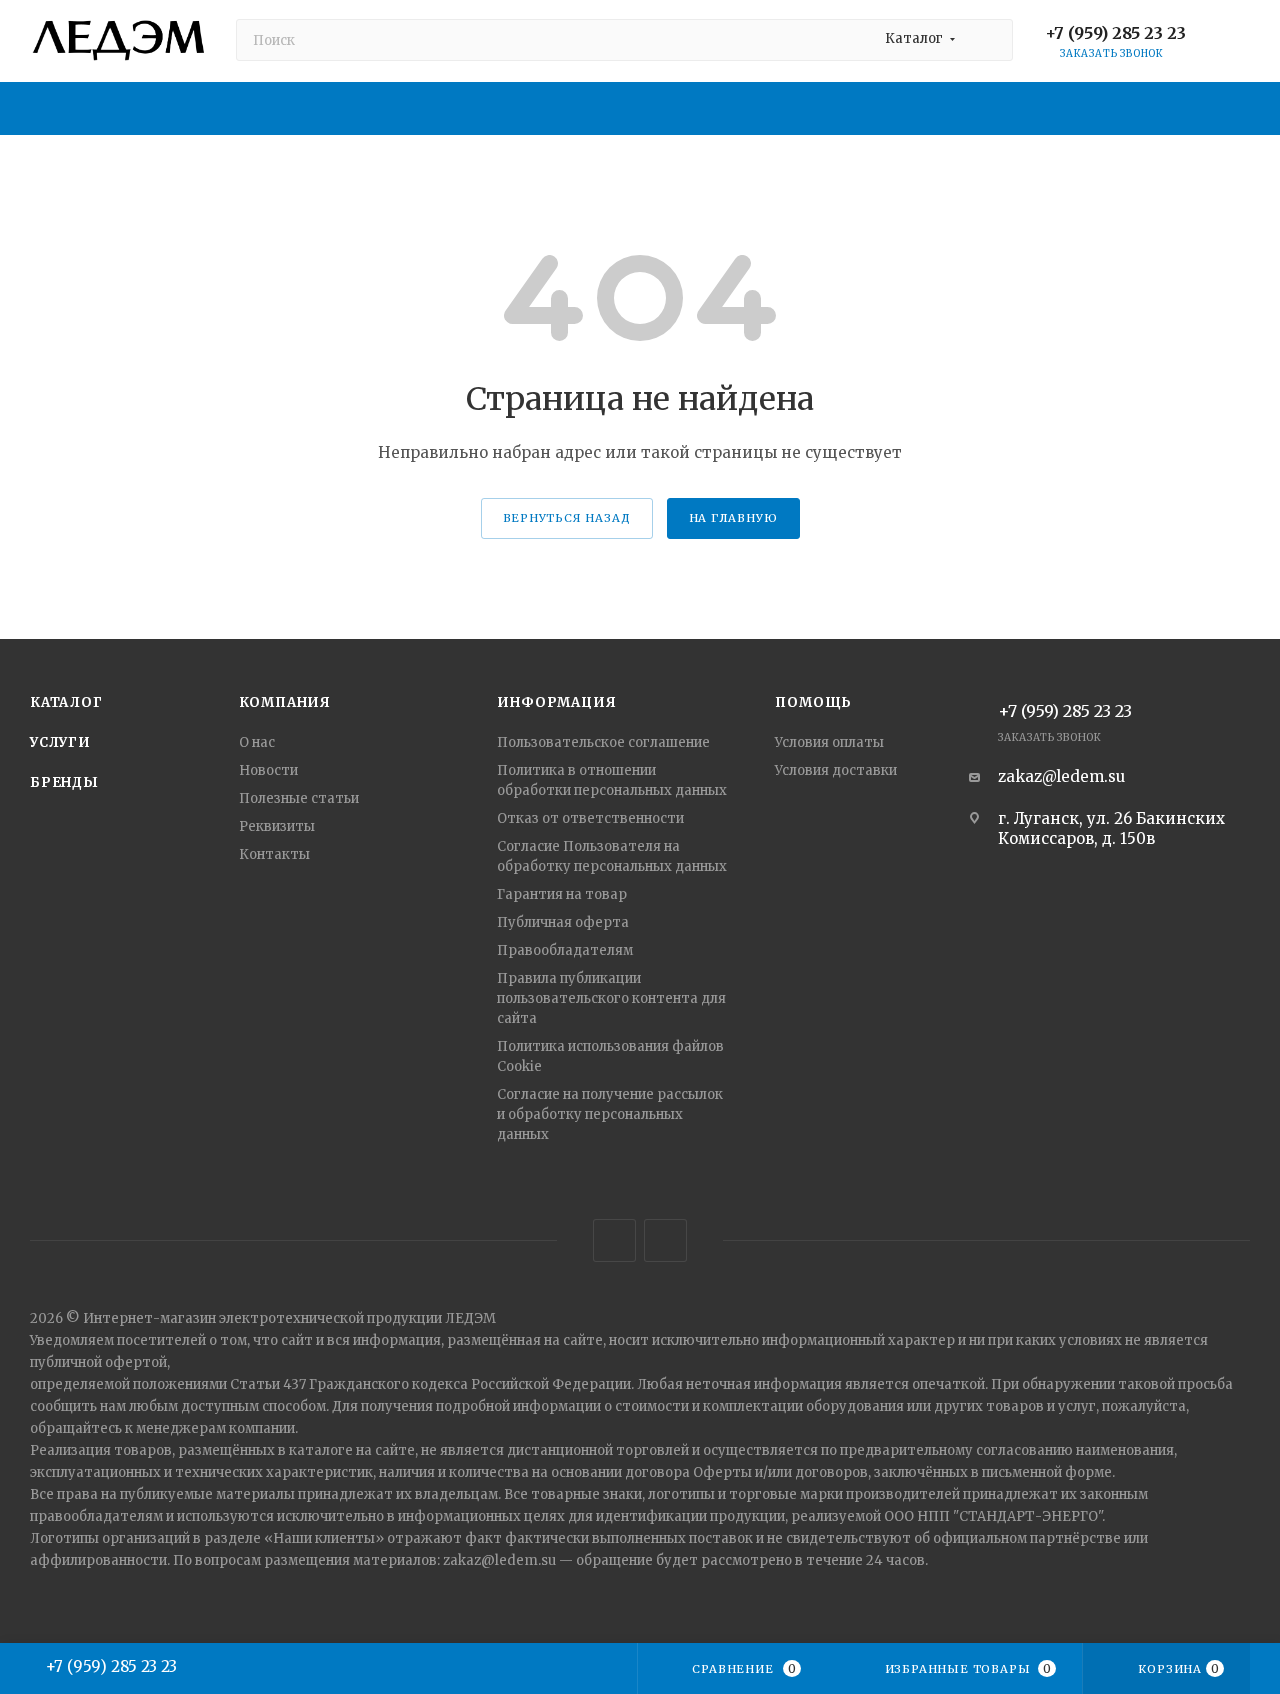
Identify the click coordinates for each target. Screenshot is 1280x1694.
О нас (257, 742)
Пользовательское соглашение (603, 742)
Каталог (66, 702)
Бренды (64, 782)
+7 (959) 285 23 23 (1115, 33)
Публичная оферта (563, 922)
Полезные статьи (299, 798)
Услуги (60, 742)
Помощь (813, 702)
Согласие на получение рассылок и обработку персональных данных (610, 1114)
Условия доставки (836, 770)
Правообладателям (565, 950)
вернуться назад (567, 518)
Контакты (274, 854)
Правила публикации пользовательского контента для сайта (611, 998)
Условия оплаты (829, 742)
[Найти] (988, 40)
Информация (556, 702)
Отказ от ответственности (590, 818)
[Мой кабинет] (1241, 44)
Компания (285, 702)
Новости (268, 770)
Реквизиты (277, 826)
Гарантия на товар (562, 894)
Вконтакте (614, 1240)
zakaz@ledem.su (1061, 776)
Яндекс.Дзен (665, 1240)
